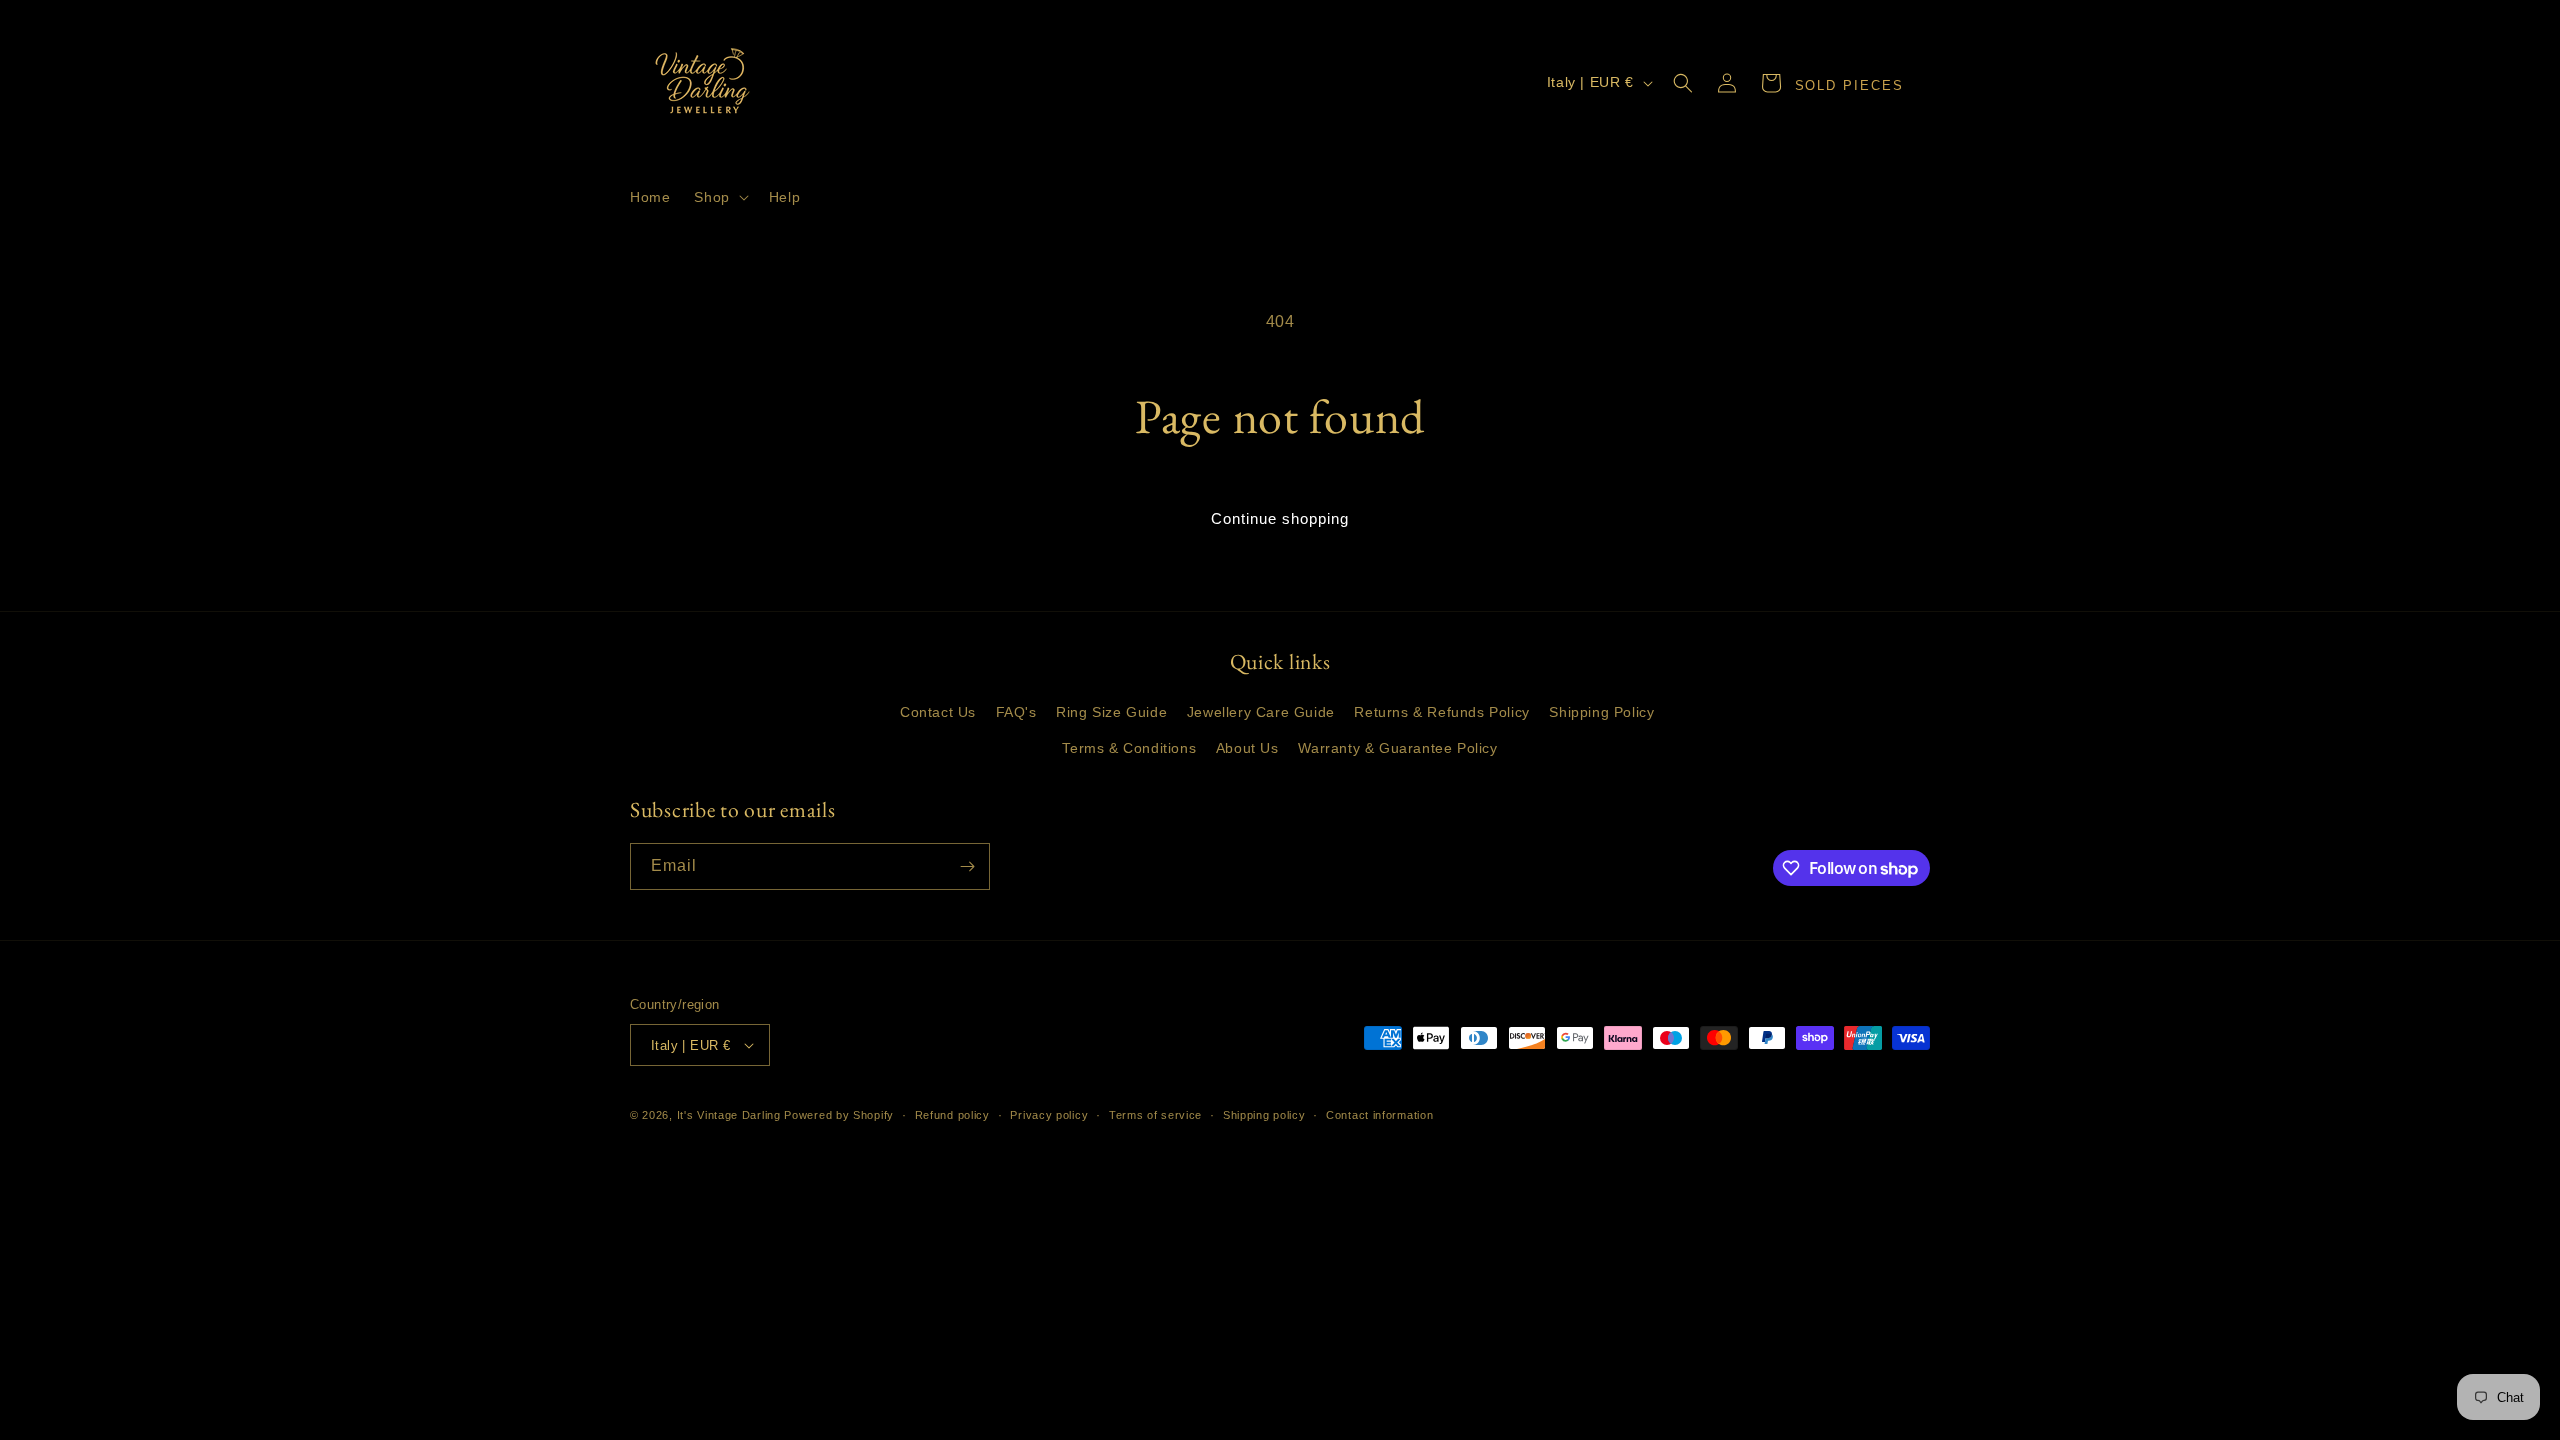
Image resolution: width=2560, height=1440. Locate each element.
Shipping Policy (1601, 712)
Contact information (1379, 1115)
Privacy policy (1049, 1115)
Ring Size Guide (1111, 712)
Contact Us (938, 712)
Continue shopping (1280, 518)
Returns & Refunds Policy (1441, 712)
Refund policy (952, 1115)
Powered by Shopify (839, 1115)
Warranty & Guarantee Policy (1397, 748)
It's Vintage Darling (729, 1115)
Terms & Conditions (1129, 748)
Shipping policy (1264, 1115)
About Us (1247, 748)
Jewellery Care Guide (1261, 712)
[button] (719, 197)
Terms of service (1155, 1115)
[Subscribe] (967, 866)
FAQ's (1016, 712)
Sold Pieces (1849, 85)
